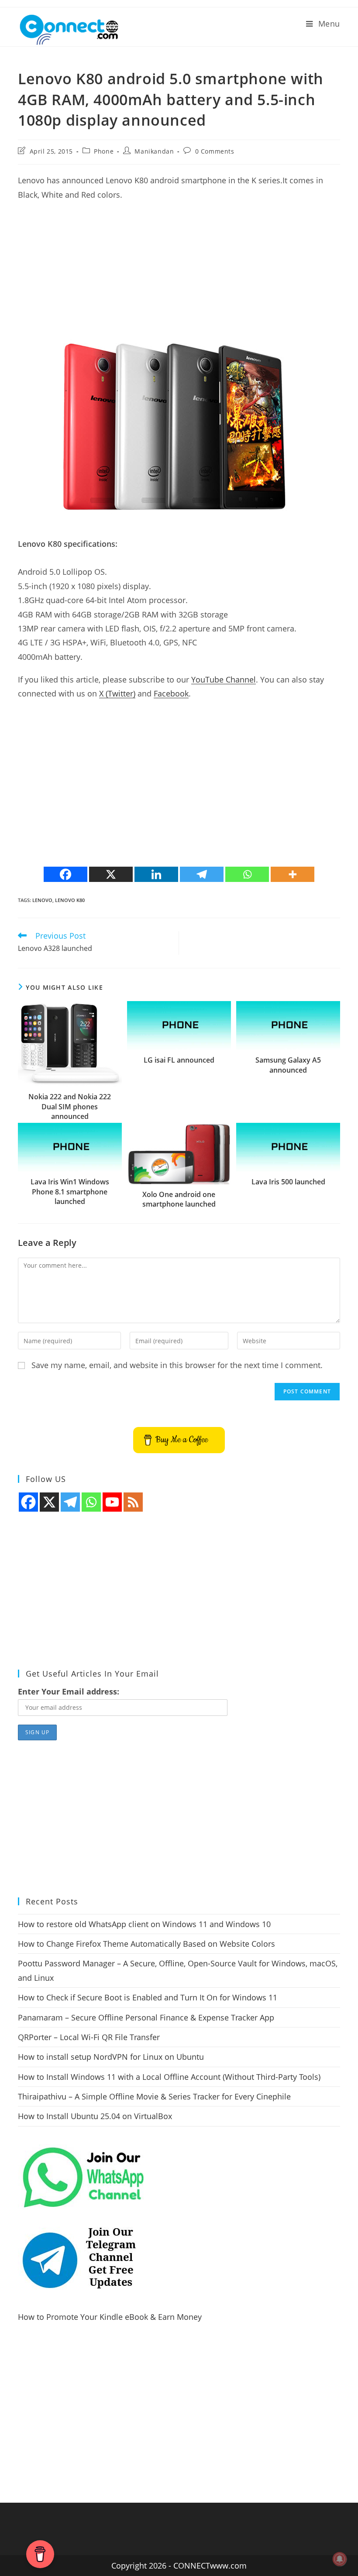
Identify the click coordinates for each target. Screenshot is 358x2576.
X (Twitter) (117, 693)
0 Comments (215, 151)
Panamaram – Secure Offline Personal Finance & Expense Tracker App (146, 2017)
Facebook (171, 693)
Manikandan (154, 151)
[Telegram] (202, 874)
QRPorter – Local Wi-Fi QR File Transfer (89, 2037)
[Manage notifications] (340, 2559)
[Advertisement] (179, 271)
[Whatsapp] (247, 874)
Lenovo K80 (70, 900)
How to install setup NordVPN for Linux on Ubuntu (111, 2057)
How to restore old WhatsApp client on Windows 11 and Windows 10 (144, 1924)
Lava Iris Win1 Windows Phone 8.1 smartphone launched (70, 1192)
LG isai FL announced (179, 1060)
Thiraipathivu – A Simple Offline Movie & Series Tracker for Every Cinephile (154, 2096)
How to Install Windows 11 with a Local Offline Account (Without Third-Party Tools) (169, 2077)
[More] (293, 874)
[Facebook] (65, 874)
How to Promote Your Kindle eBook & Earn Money (110, 2317)
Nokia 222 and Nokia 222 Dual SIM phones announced (70, 1106)
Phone (104, 151)
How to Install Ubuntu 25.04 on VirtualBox (95, 2116)
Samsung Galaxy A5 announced (288, 1065)
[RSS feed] (133, 1502)
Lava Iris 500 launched (288, 1182)
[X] (111, 874)
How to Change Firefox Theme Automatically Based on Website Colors (146, 1944)
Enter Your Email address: (69, 1691)
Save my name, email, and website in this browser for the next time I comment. (177, 1365)
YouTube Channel (224, 679)
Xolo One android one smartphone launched (179, 1199)
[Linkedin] (156, 874)
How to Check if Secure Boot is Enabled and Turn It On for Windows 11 (148, 1997)
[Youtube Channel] (112, 1502)
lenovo (42, 900)
